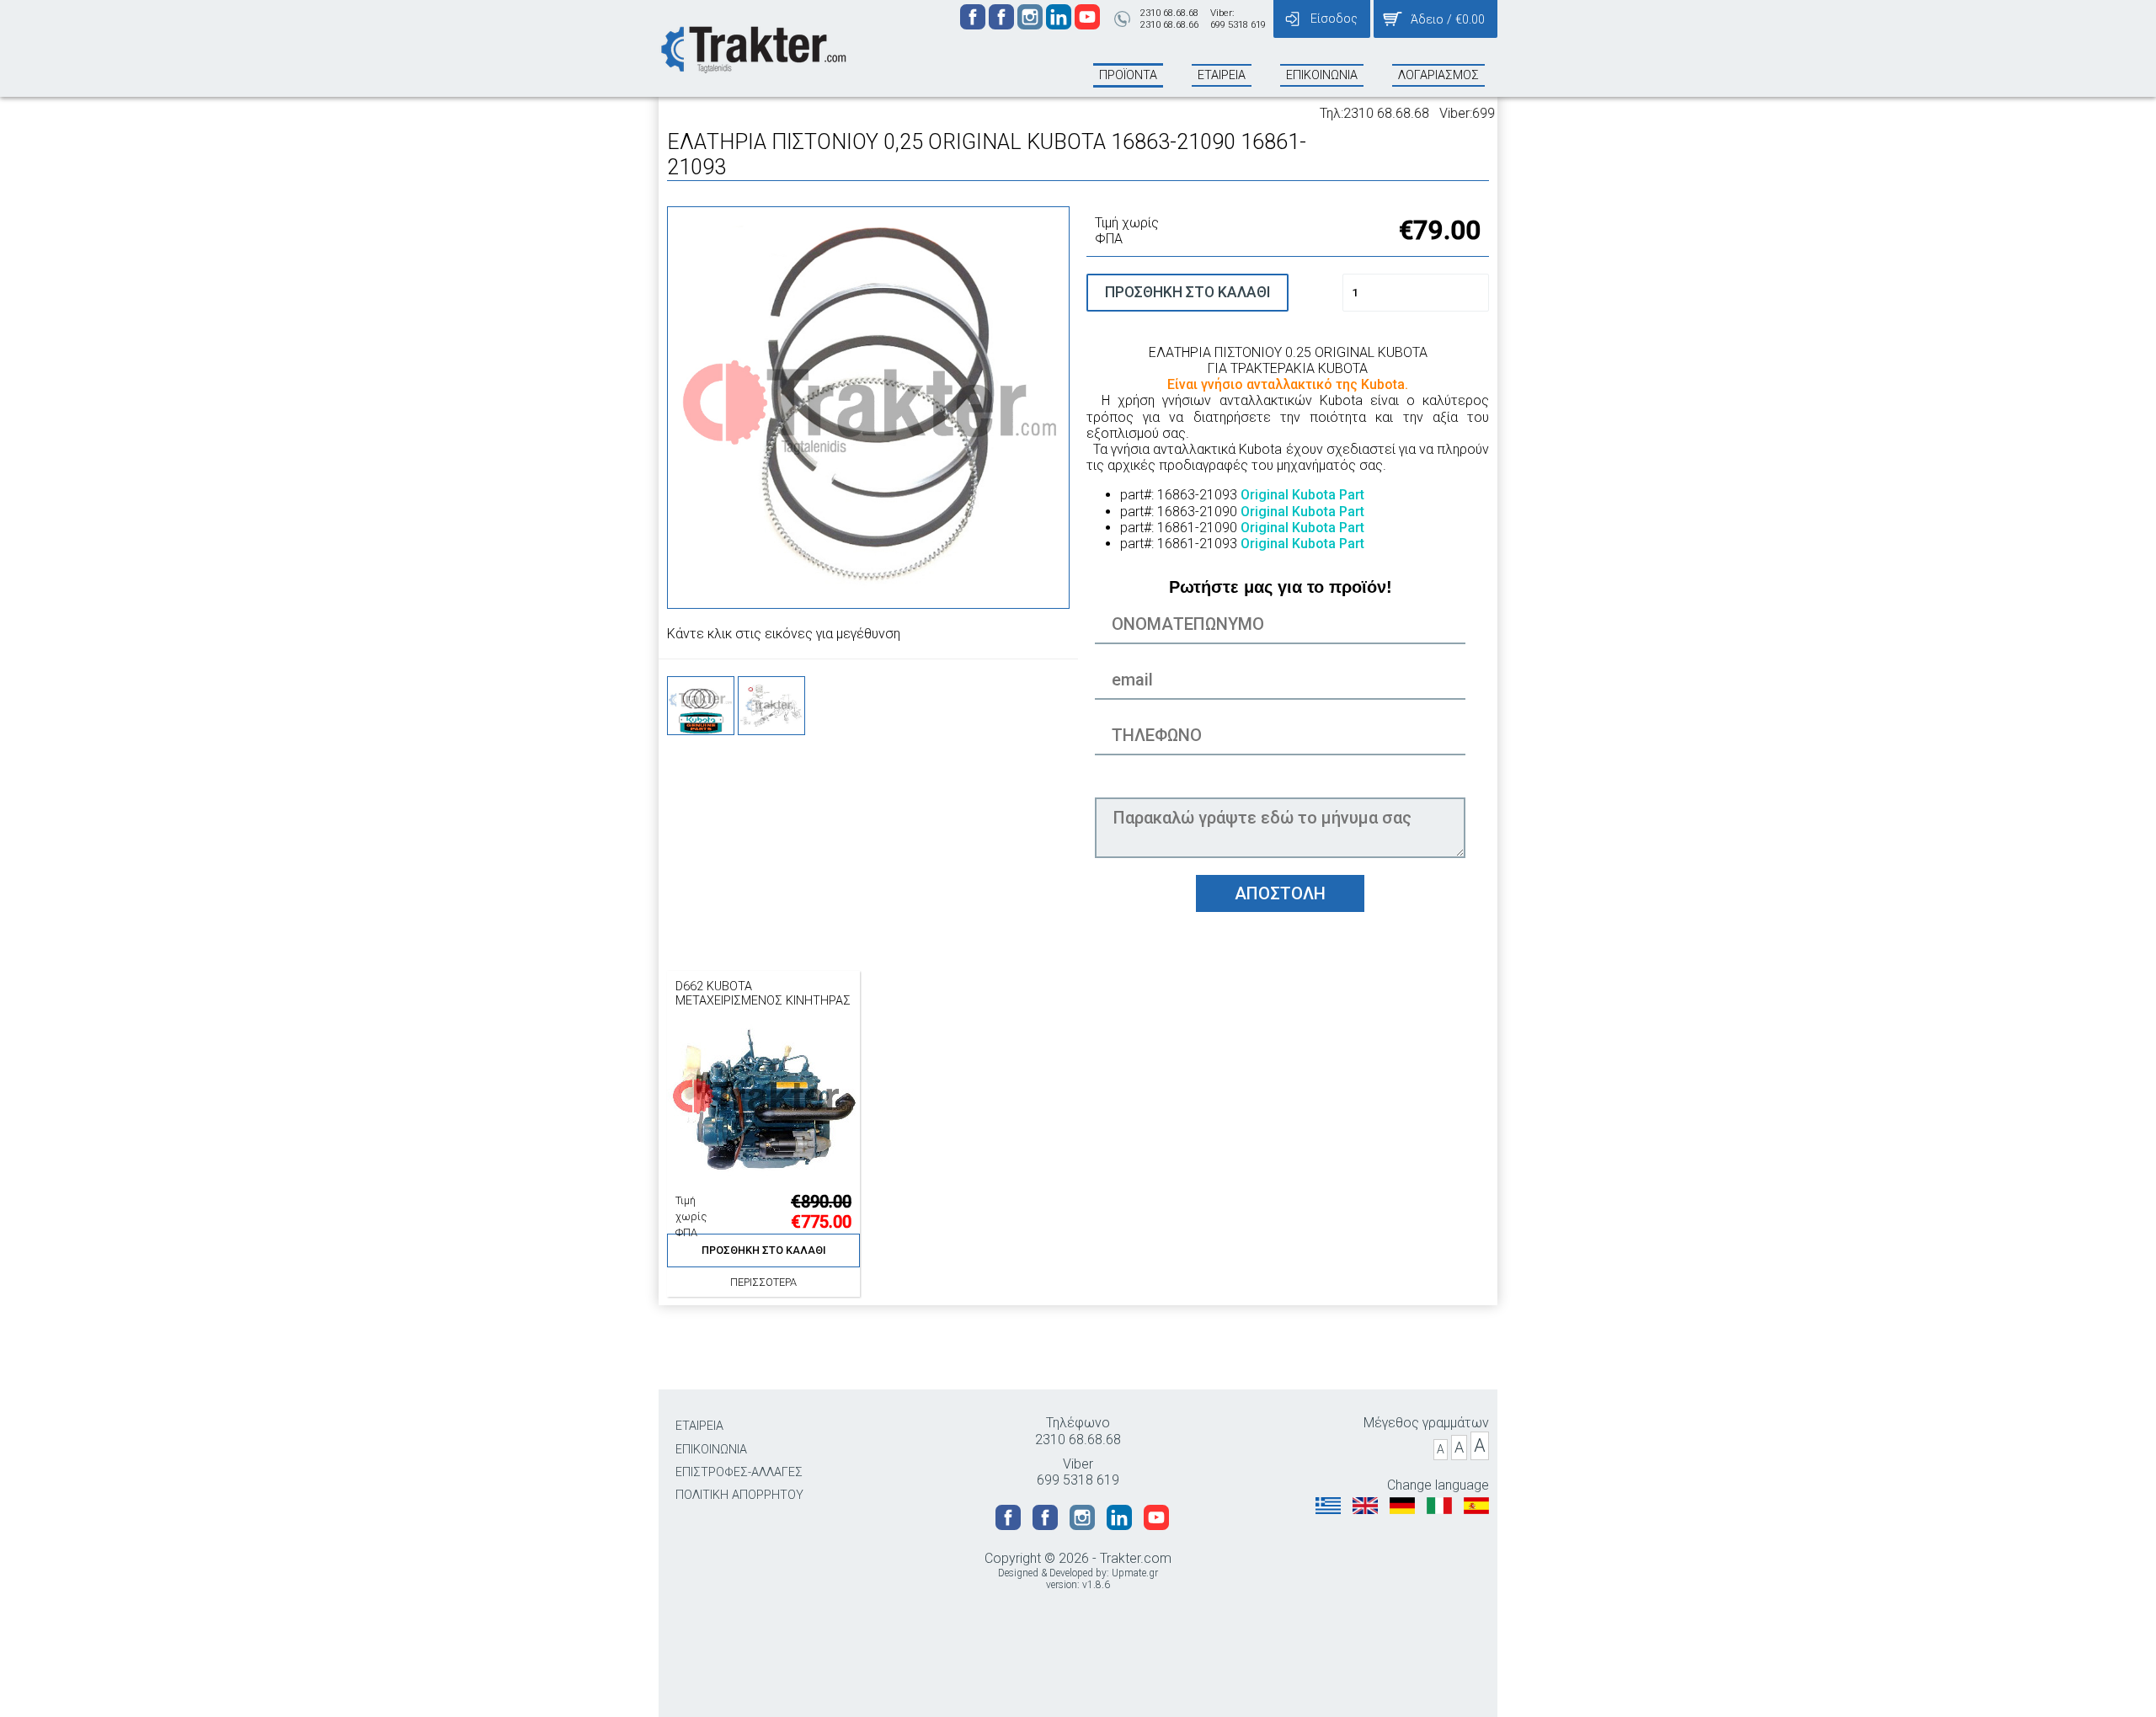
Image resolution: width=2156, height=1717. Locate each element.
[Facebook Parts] (1003, 25)
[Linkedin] (1060, 25)
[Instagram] (1032, 25)
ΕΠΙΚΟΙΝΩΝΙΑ (711, 1450)
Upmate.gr (1135, 1573)
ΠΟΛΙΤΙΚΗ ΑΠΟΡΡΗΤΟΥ (739, 1495)
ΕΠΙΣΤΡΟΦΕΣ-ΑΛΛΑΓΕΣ (739, 1472)
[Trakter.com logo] (752, 48)
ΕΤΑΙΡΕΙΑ (699, 1426)
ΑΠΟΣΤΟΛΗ (1280, 893)
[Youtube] (1087, 25)
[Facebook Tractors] (974, 25)
